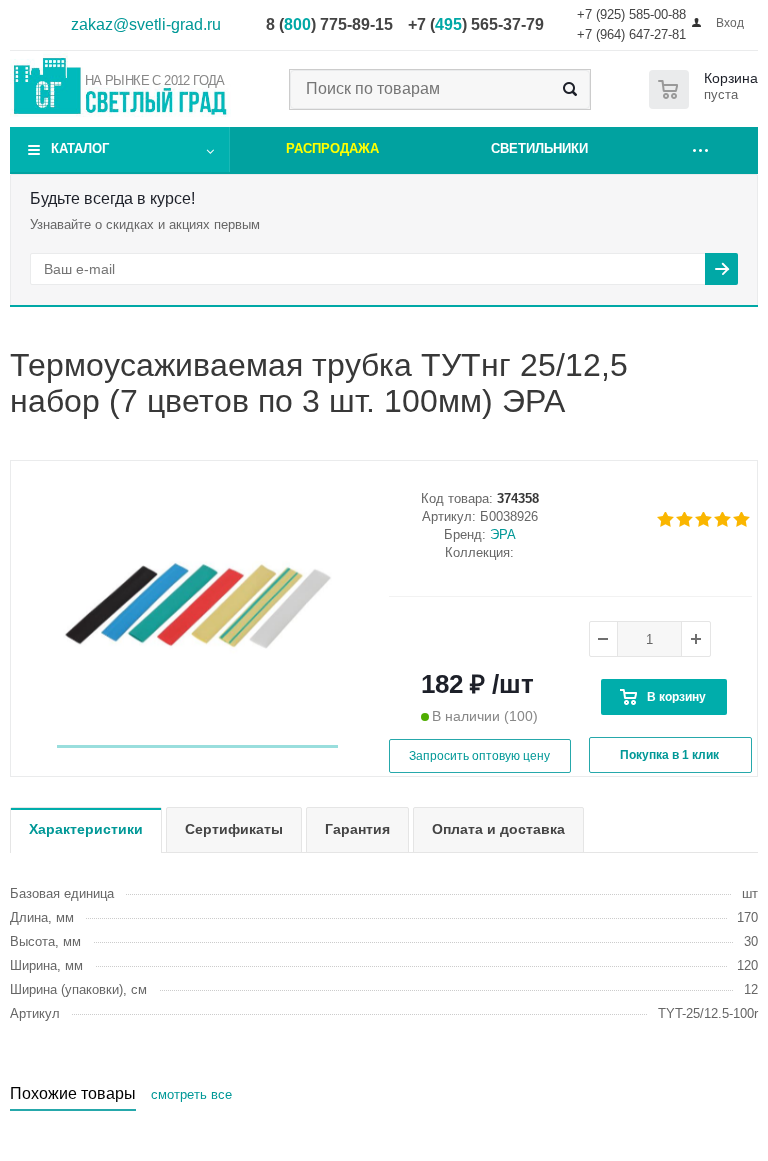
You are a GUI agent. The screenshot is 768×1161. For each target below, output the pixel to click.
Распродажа (332, 148)
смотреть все (191, 1094)
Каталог (80, 148)
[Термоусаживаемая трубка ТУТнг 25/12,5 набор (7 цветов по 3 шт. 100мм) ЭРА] (197, 606)
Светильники (539, 148)
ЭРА (503, 534)
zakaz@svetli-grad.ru (146, 24)
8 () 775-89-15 (329, 24)
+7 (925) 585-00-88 (631, 14)
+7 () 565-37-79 (476, 24)
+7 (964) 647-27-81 (631, 34)
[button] (197, 746)
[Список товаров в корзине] (707, 89)
